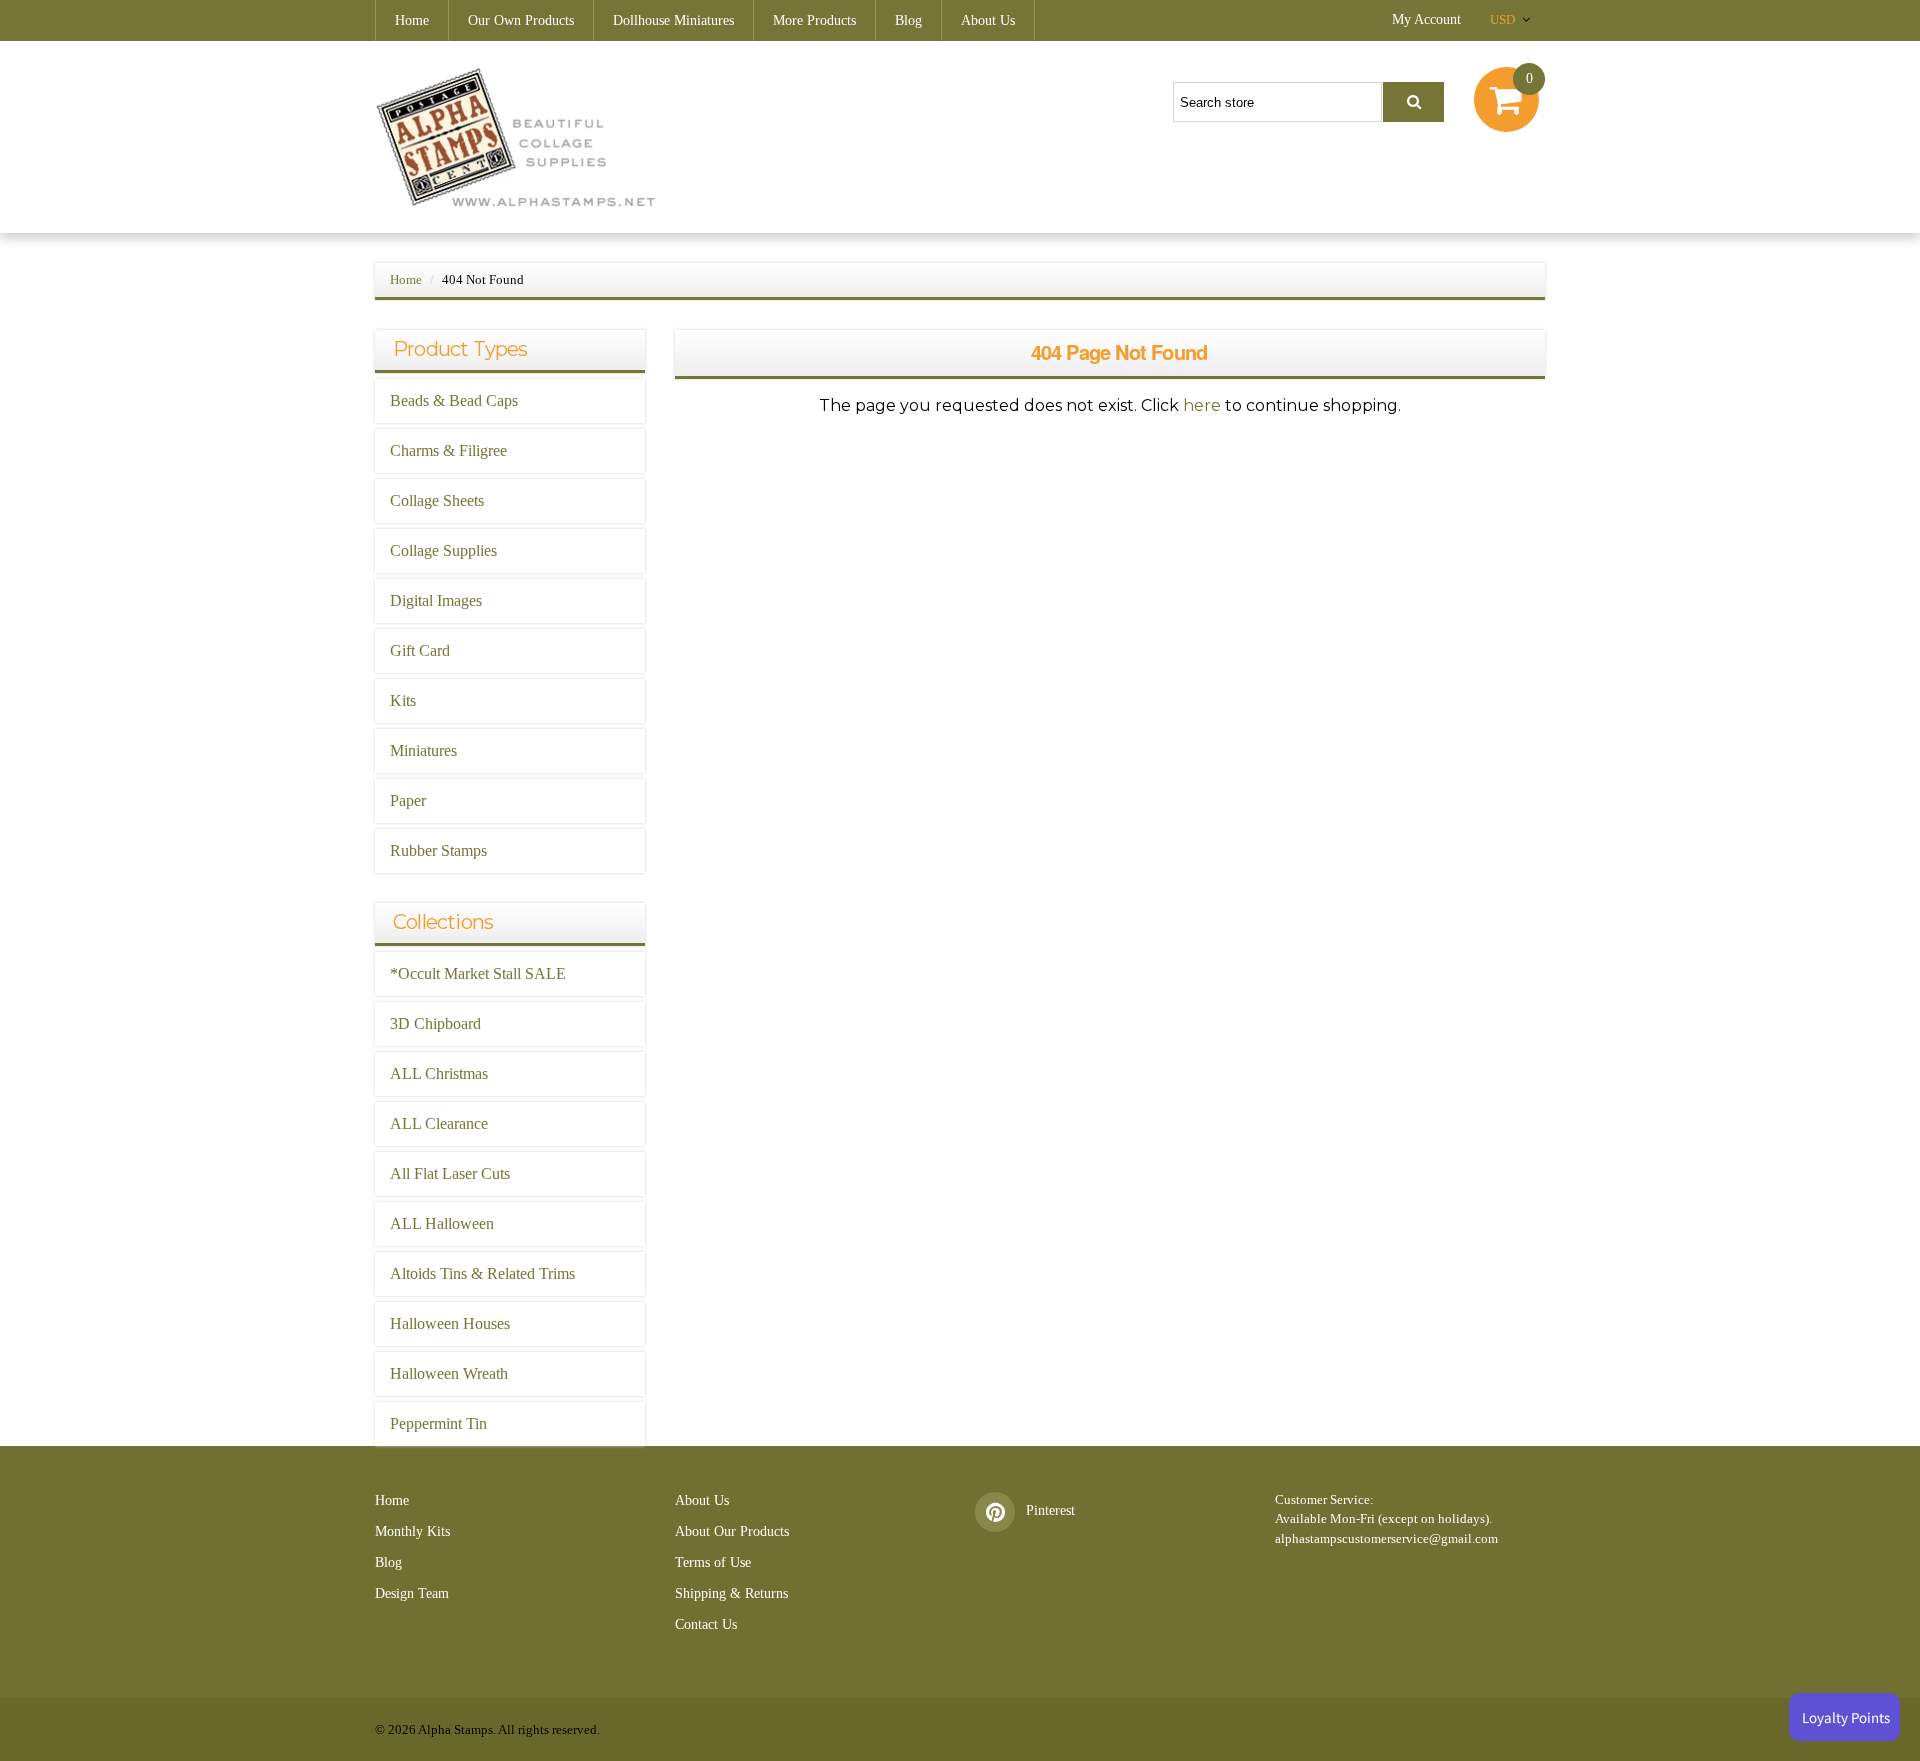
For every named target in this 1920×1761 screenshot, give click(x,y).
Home (412, 20)
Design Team (412, 1593)
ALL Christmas (439, 1073)
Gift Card (420, 650)
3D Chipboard (435, 1023)
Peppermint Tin (438, 1423)
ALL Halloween (442, 1223)
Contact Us (706, 1624)
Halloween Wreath (449, 1373)
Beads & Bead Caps (454, 400)
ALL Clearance (439, 1123)
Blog (908, 20)
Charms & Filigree (448, 450)
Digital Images (436, 600)
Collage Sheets (437, 500)
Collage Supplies (443, 550)
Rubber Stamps (438, 850)
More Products (814, 20)
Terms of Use (713, 1562)
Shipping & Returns (731, 1593)
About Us (988, 20)
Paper (408, 800)
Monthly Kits (412, 1531)
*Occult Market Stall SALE (478, 973)
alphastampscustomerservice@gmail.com (1386, 1538)
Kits (403, 700)
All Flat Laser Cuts (450, 1173)
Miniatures (423, 750)
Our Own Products (521, 20)
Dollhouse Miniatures (673, 20)
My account (1426, 19)
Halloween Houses (450, 1323)
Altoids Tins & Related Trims (482, 1273)
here (1202, 405)
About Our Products (732, 1531)
